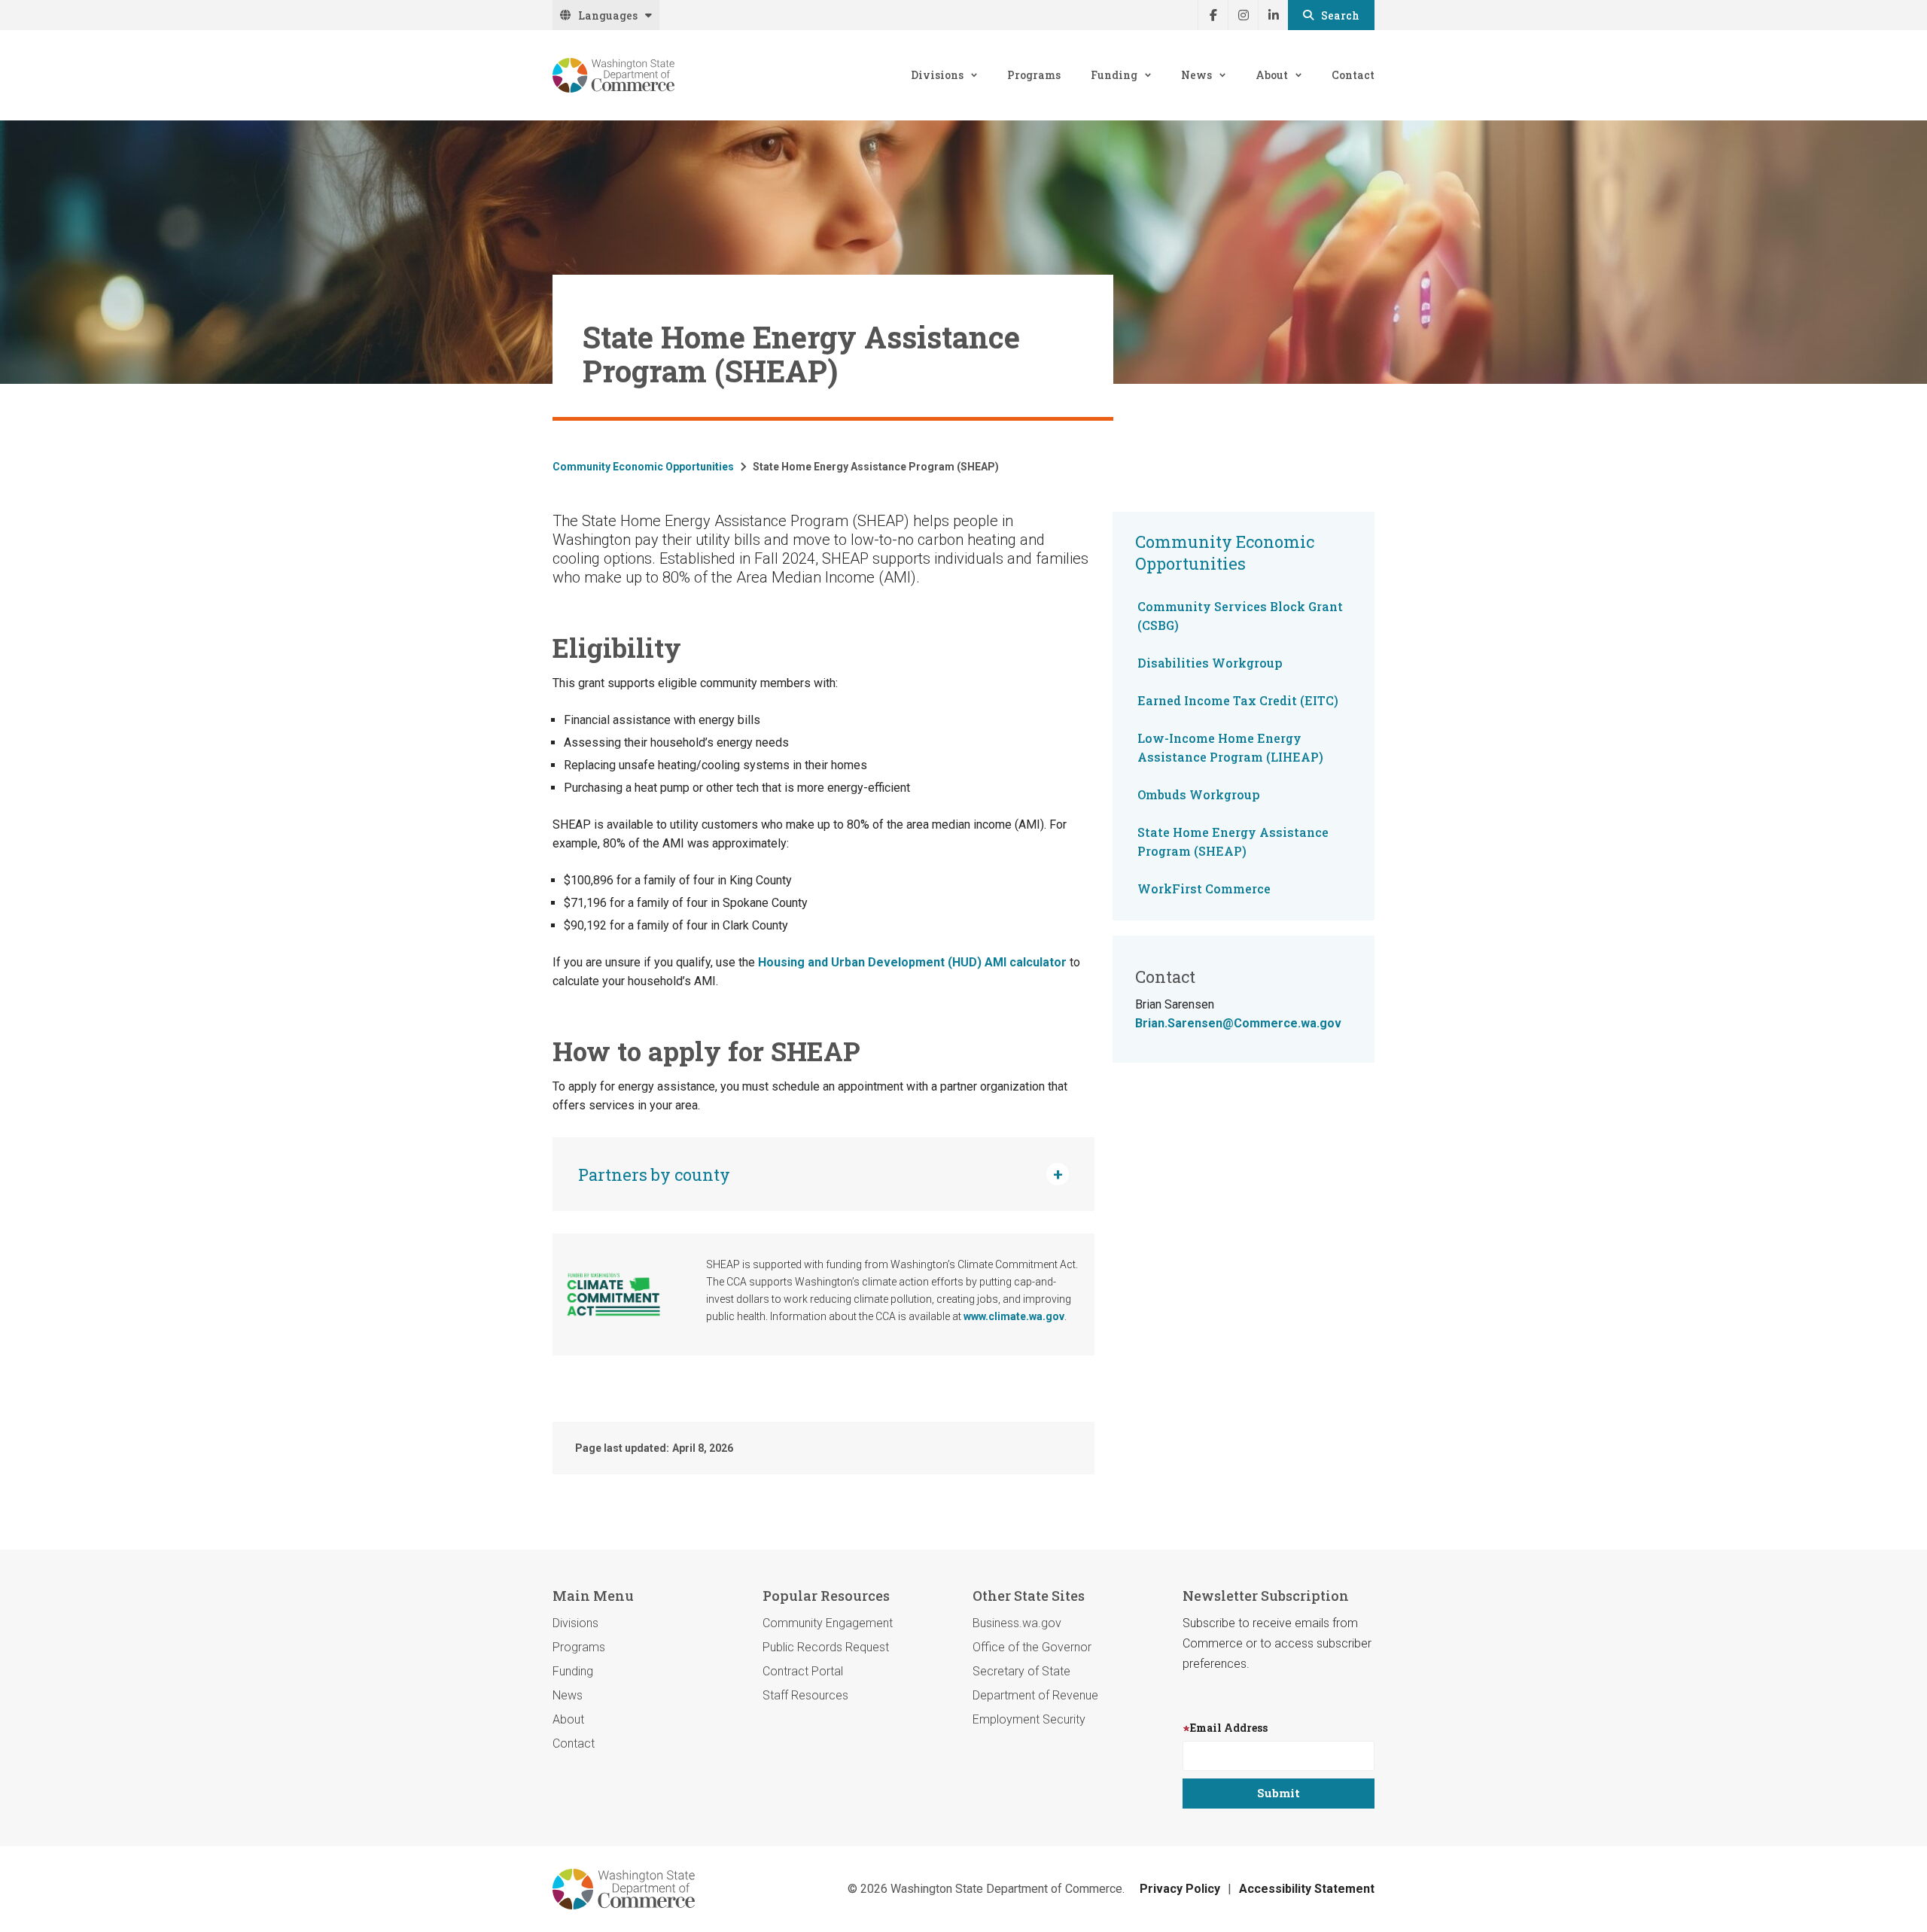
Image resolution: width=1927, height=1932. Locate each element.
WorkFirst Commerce (1204, 888)
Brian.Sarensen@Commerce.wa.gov (1238, 1023)
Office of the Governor (1032, 1647)
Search (1340, 15)
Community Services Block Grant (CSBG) (1240, 616)
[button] (823, 1174)
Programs (1034, 75)
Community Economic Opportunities (643, 467)
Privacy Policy (1180, 1889)
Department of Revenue (1035, 1695)
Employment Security (1029, 1719)
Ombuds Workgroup (1199, 794)
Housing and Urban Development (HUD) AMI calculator (914, 962)
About (1272, 75)
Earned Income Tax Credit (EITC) (1238, 700)
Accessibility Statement (1307, 1889)
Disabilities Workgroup (1210, 663)
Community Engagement (828, 1623)
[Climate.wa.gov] (613, 1295)
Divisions (937, 75)
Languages (608, 15)
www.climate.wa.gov (1014, 1316)
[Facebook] (1213, 15)
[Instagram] (1243, 15)
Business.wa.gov (1017, 1623)
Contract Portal (803, 1671)
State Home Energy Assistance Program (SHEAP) (1233, 841)
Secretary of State (1021, 1671)
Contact (1353, 75)
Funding (1114, 75)
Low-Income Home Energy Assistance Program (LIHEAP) (1230, 747)
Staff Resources (805, 1695)
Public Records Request (826, 1647)
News (1196, 75)
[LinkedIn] (1273, 15)
